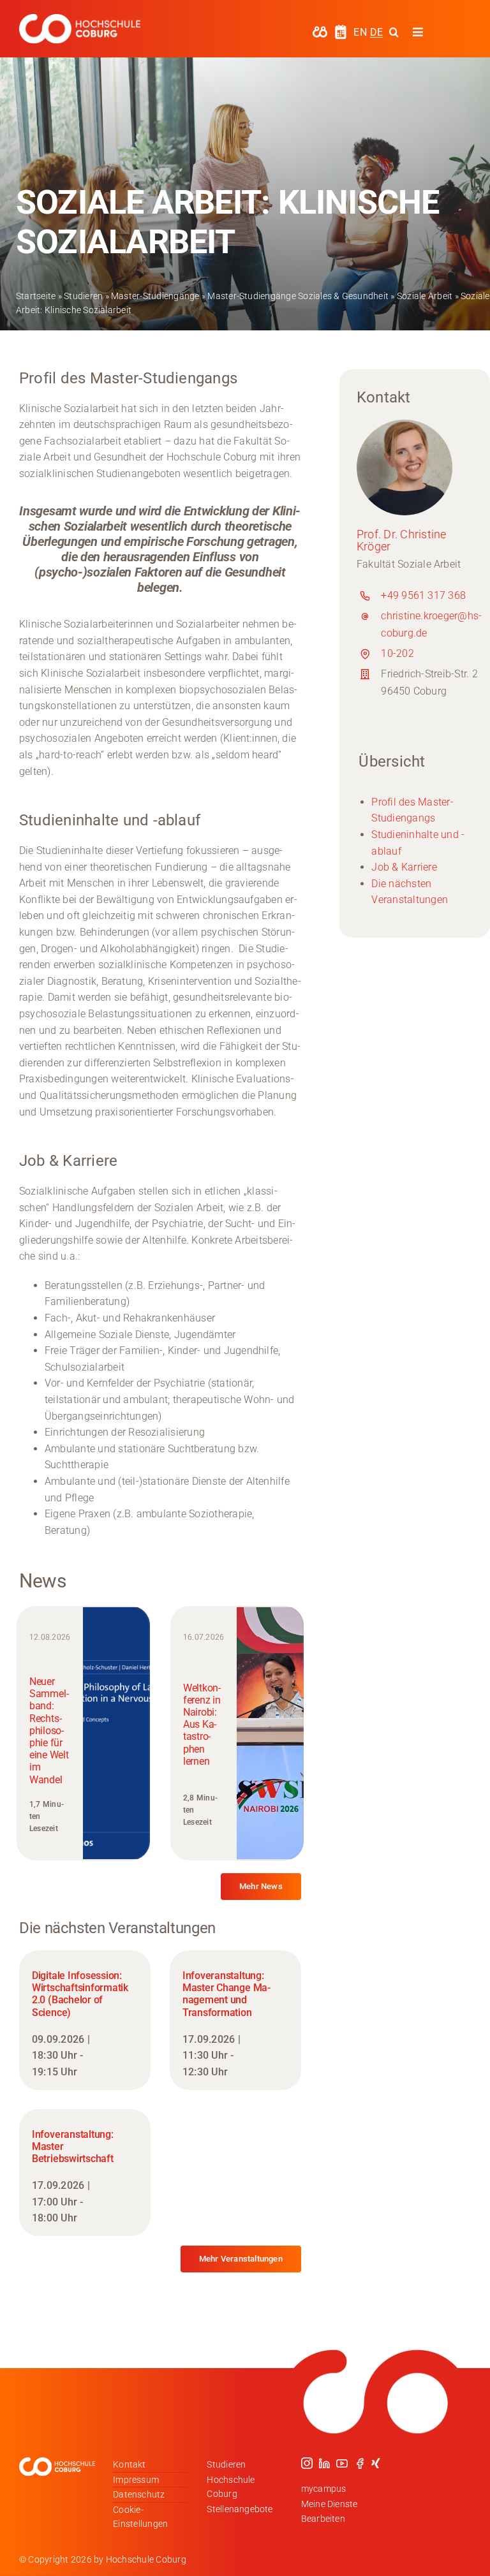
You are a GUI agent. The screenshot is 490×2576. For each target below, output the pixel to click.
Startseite (36, 296)
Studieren (83, 296)
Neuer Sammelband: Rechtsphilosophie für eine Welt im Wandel (49, 1731)
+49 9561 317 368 (423, 595)
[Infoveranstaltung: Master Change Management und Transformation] (235, 2020)
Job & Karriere (404, 867)
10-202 (397, 653)
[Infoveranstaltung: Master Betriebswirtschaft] (85, 2173)
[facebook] (360, 2463)
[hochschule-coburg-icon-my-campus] (320, 30)
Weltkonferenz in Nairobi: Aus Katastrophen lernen (202, 1725)
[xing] (376, 2463)
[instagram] (307, 2463)
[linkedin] (324, 2463)
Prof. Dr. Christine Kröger (402, 541)
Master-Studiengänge (155, 296)
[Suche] (394, 32)
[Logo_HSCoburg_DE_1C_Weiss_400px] (80, 19)
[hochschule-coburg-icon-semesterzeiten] (341, 29)
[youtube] (342, 2463)
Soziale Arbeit (425, 296)
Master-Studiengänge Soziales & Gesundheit (298, 296)
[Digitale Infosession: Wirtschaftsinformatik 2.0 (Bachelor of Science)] (85, 2020)
